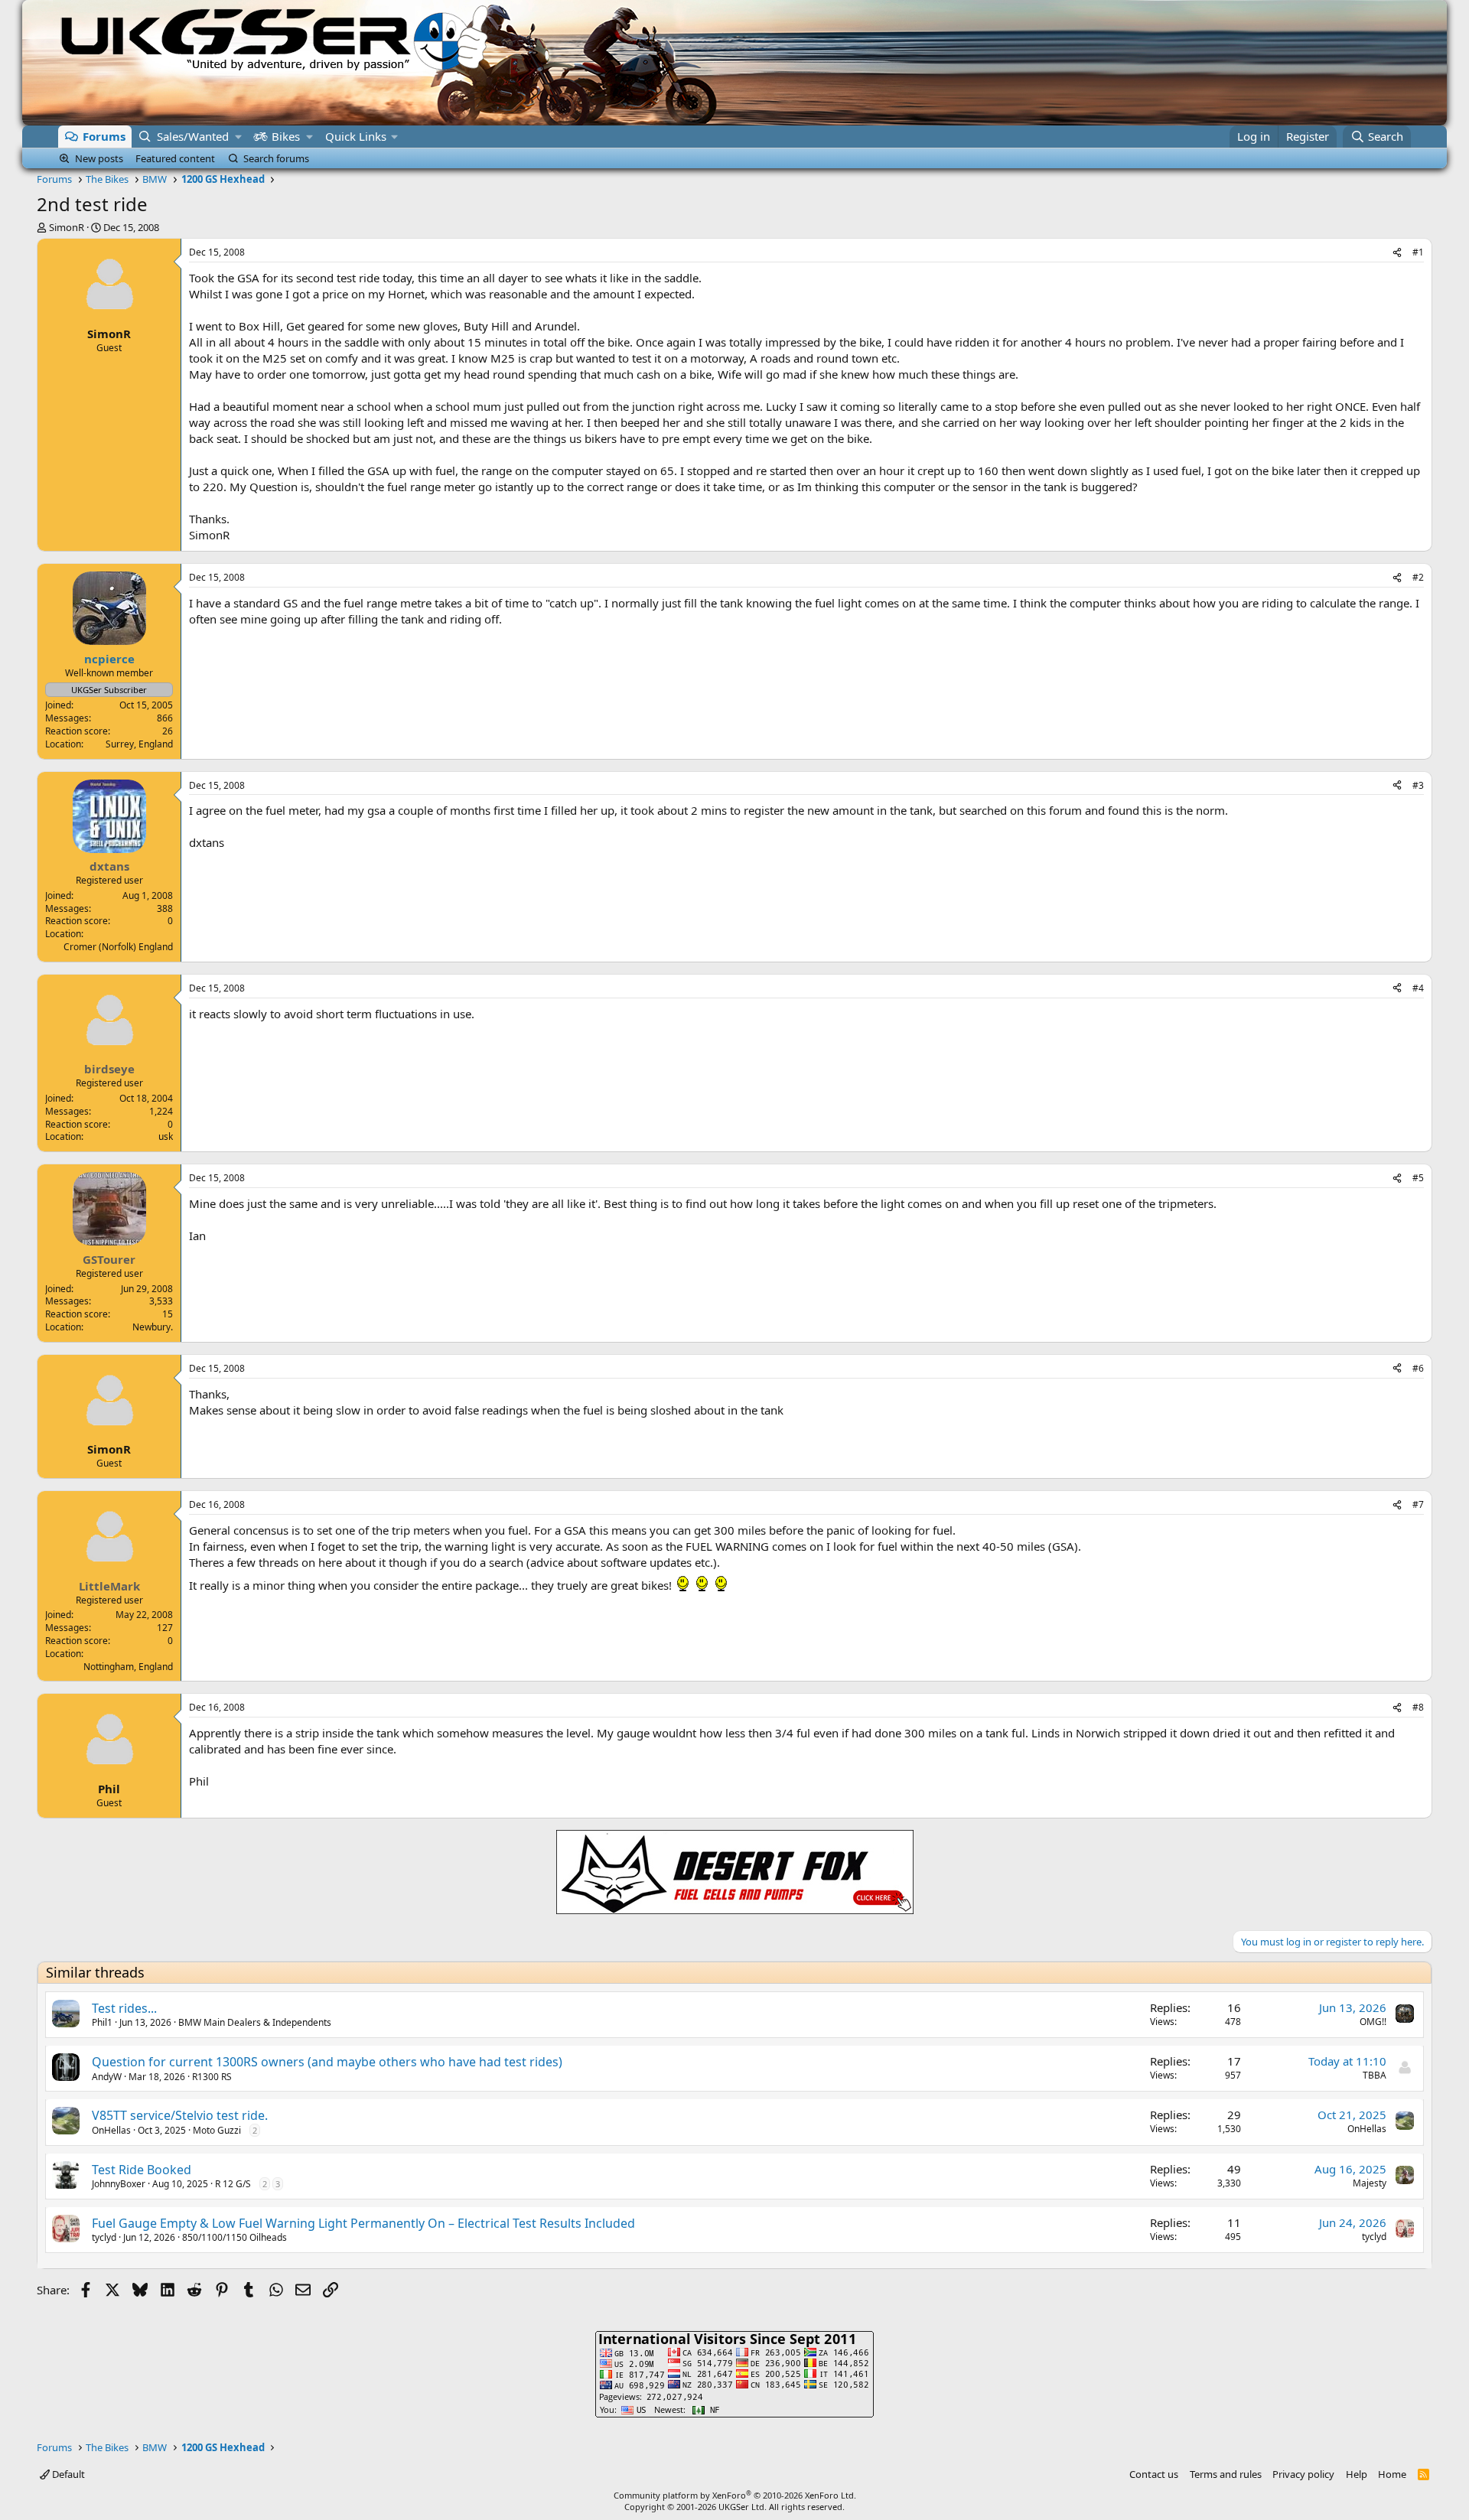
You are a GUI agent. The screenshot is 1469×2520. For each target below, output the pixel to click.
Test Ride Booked (142, 2170)
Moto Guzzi (217, 2130)
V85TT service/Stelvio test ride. (180, 2115)
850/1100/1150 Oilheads (235, 2237)
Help (1357, 2474)
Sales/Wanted (193, 136)
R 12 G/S (233, 2184)
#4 (1418, 988)
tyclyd (104, 2237)
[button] (238, 137)
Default (67, 2474)
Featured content (175, 158)
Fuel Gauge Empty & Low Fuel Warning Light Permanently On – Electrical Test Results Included (363, 2223)
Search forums (276, 158)
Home (1392, 2474)
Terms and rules (1226, 2474)
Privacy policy (1303, 2474)
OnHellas (111, 2130)
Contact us (1154, 2474)
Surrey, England (139, 744)
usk (166, 1136)
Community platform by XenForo (735, 2495)
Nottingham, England (128, 1667)
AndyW (107, 2077)
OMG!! (1373, 2022)
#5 (1418, 1178)
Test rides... (124, 2008)
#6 (1418, 1368)
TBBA (1375, 2075)
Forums (104, 136)
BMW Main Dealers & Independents (255, 2022)
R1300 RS (212, 2077)
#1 (1418, 252)
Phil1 (102, 2022)
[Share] (1397, 253)
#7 (1418, 1504)
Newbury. (153, 1327)
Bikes (286, 136)
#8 (1418, 1707)
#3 (1418, 785)
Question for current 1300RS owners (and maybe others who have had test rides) (327, 2062)
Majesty (1370, 2183)
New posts (99, 158)
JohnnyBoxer (119, 2184)
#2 (1418, 577)
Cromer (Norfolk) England (118, 947)
